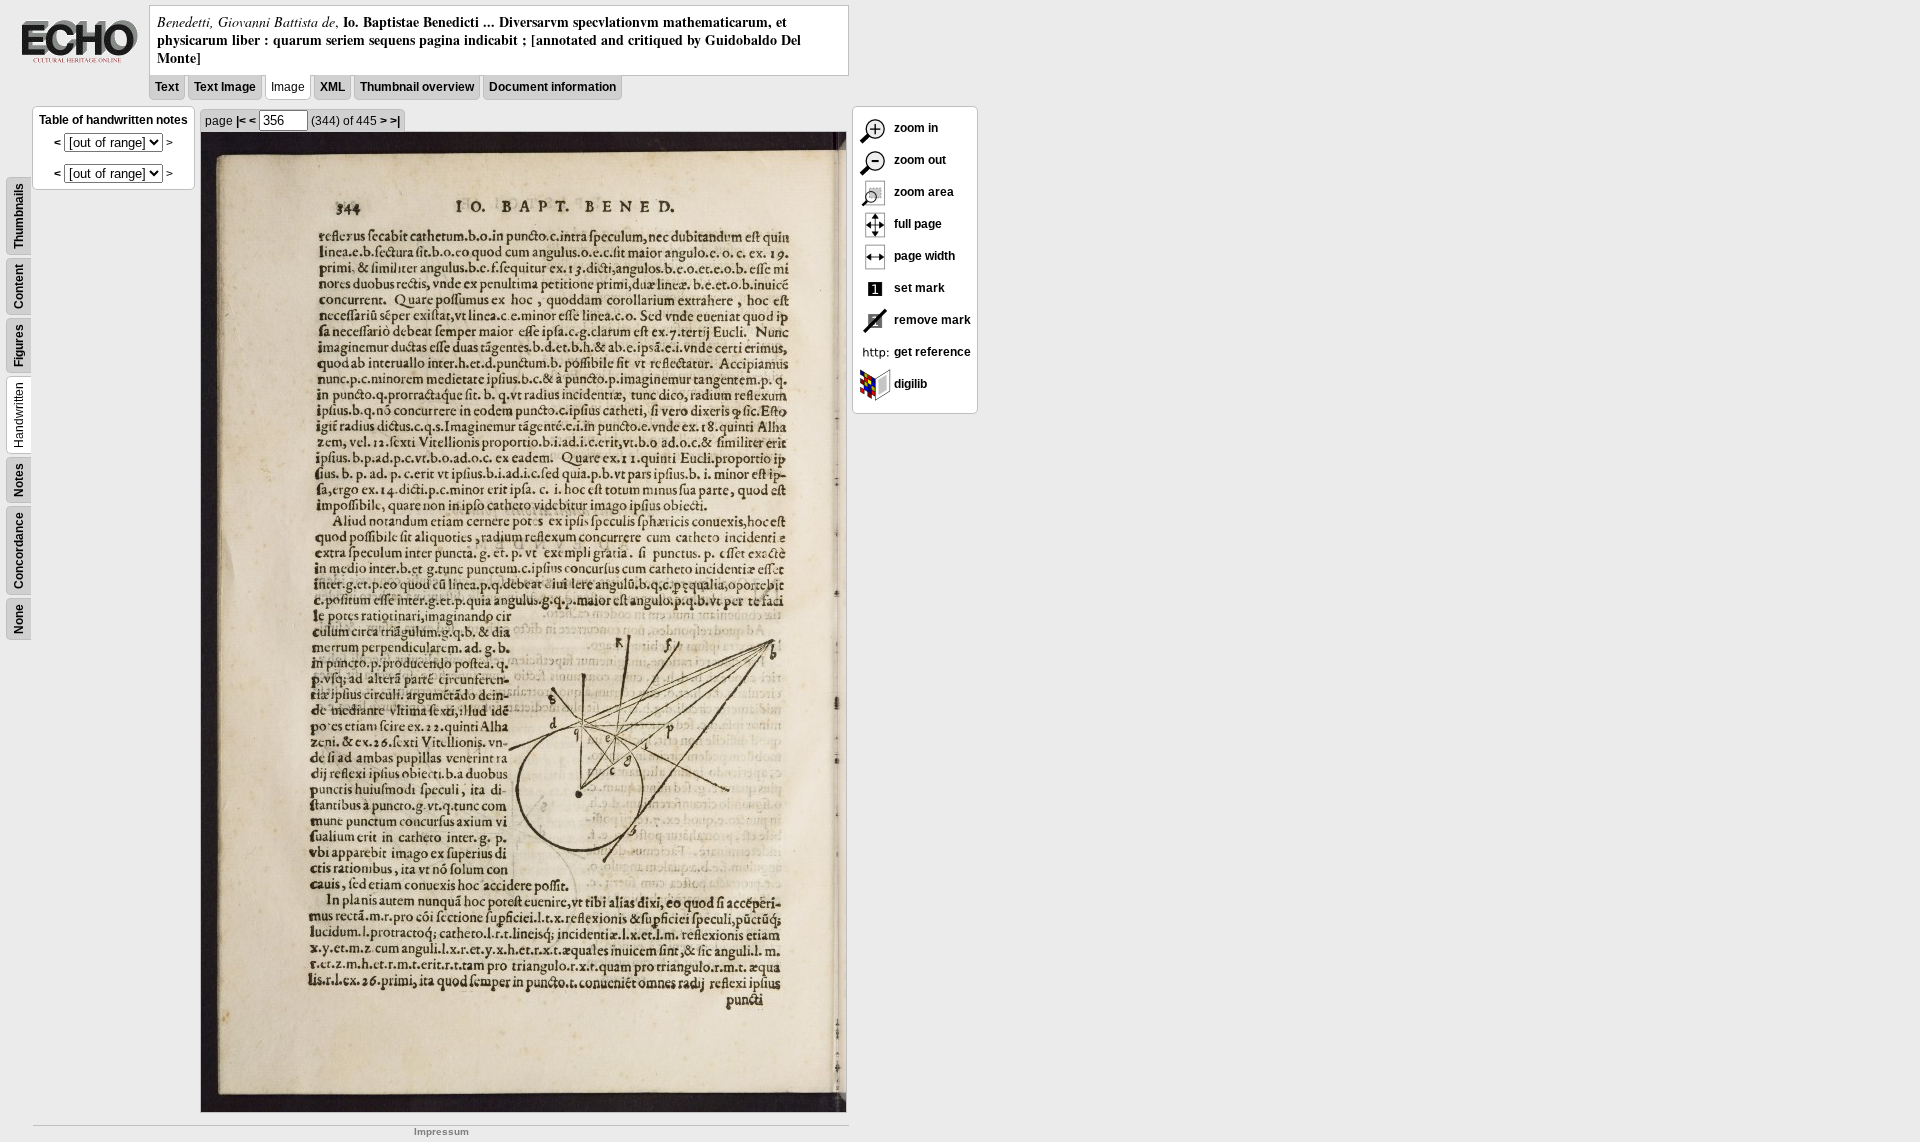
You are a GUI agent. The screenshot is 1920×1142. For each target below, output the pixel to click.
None (19, 619)
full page (916, 224)
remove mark (931, 320)
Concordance (19, 550)
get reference (931, 352)
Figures (19, 345)
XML (332, 87)
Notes (19, 480)
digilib (909, 384)
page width (923, 256)
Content (19, 286)
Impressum (441, 1131)
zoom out (918, 160)
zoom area (922, 192)
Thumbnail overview (417, 87)
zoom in (914, 128)
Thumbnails (19, 216)
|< (241, 121)
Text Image (225, 87)
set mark (918, 288)
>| (395, 121)
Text (167, 87)
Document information (552, 87)
